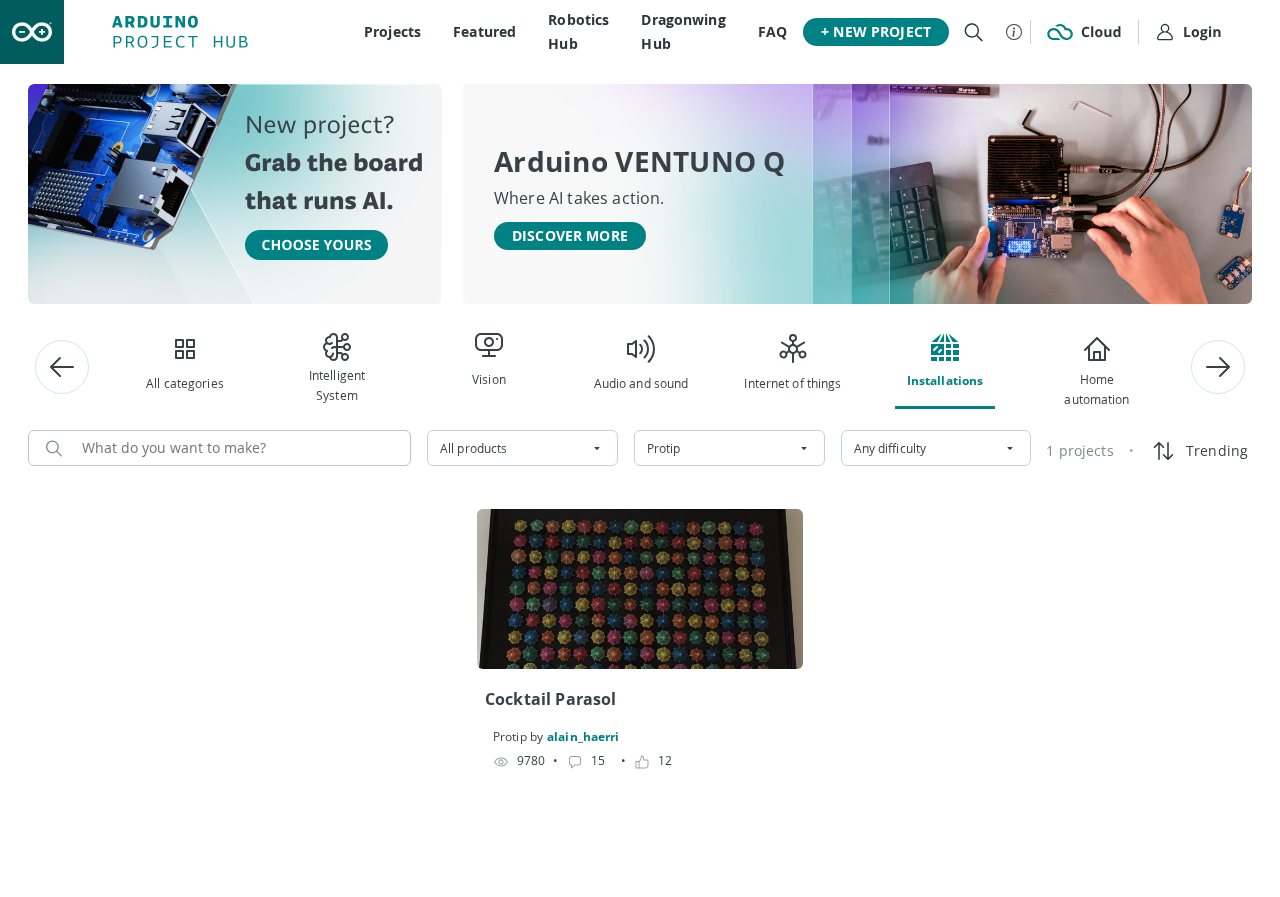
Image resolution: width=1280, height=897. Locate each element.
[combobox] (522, 448)
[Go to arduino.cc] (32, 32)
